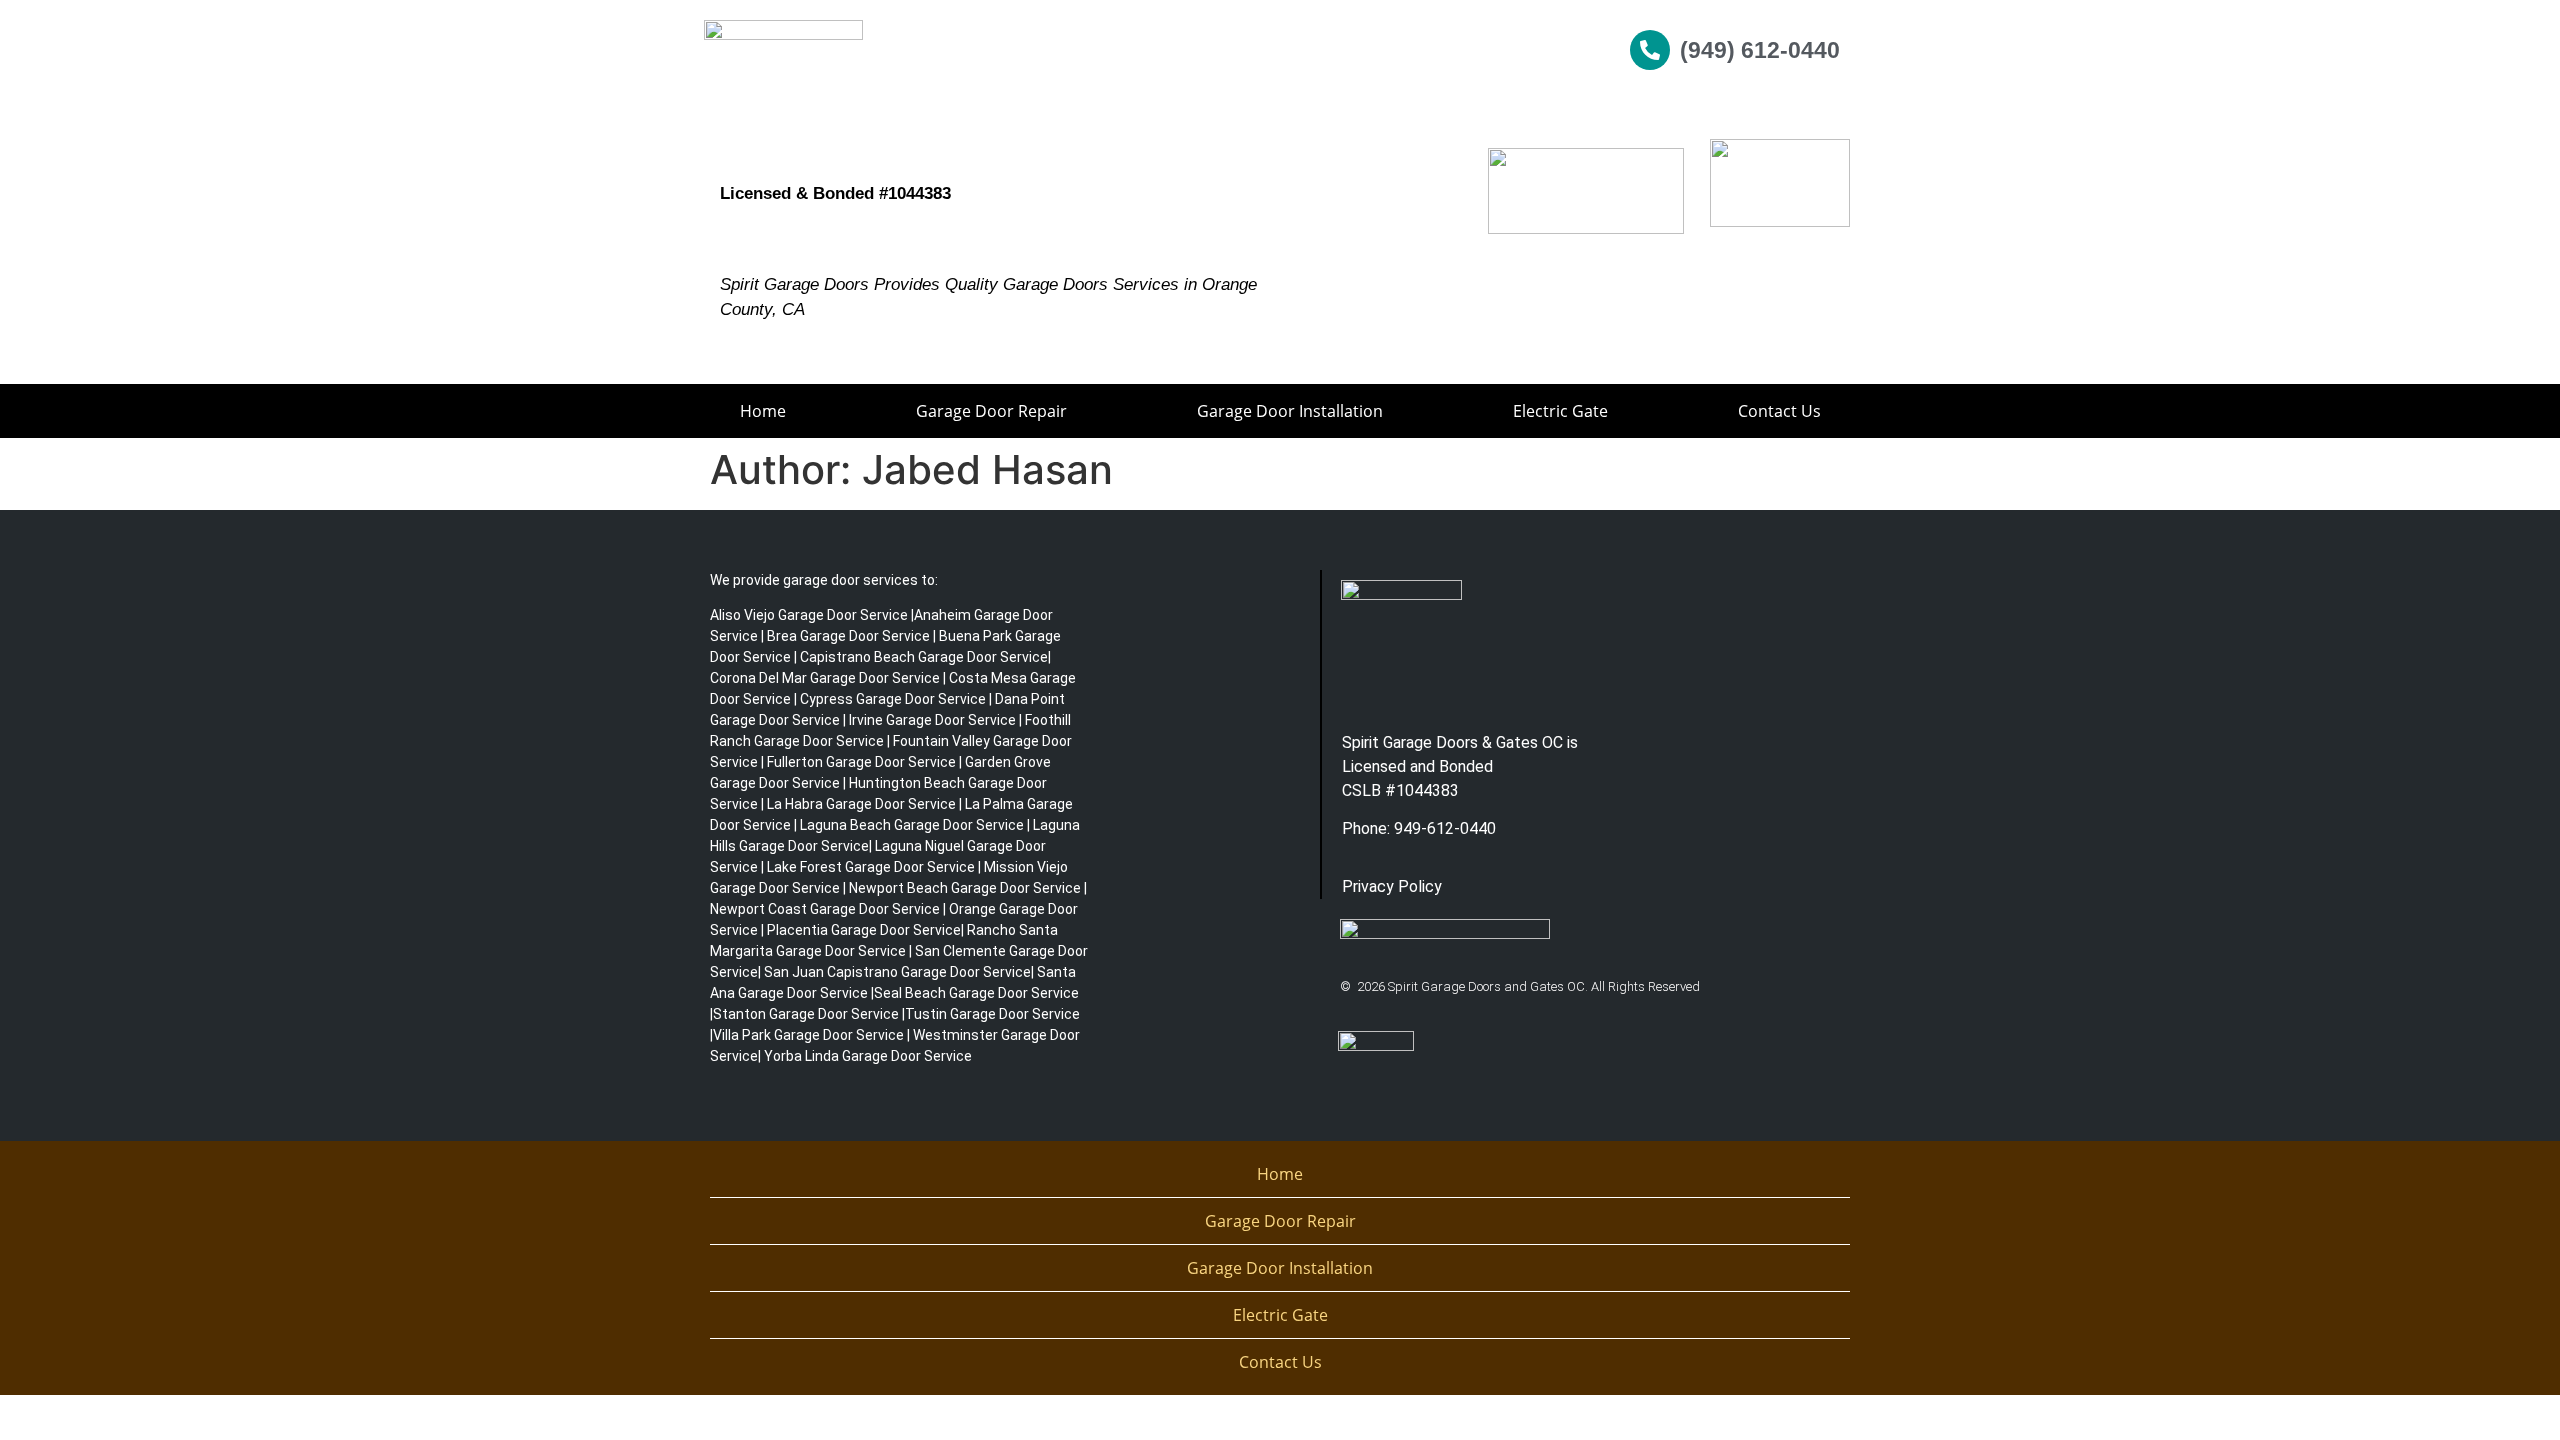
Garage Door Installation (1290, 411)
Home (763, 411)
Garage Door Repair (991, 411)
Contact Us (1779, 411)
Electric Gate (1560, 411)
